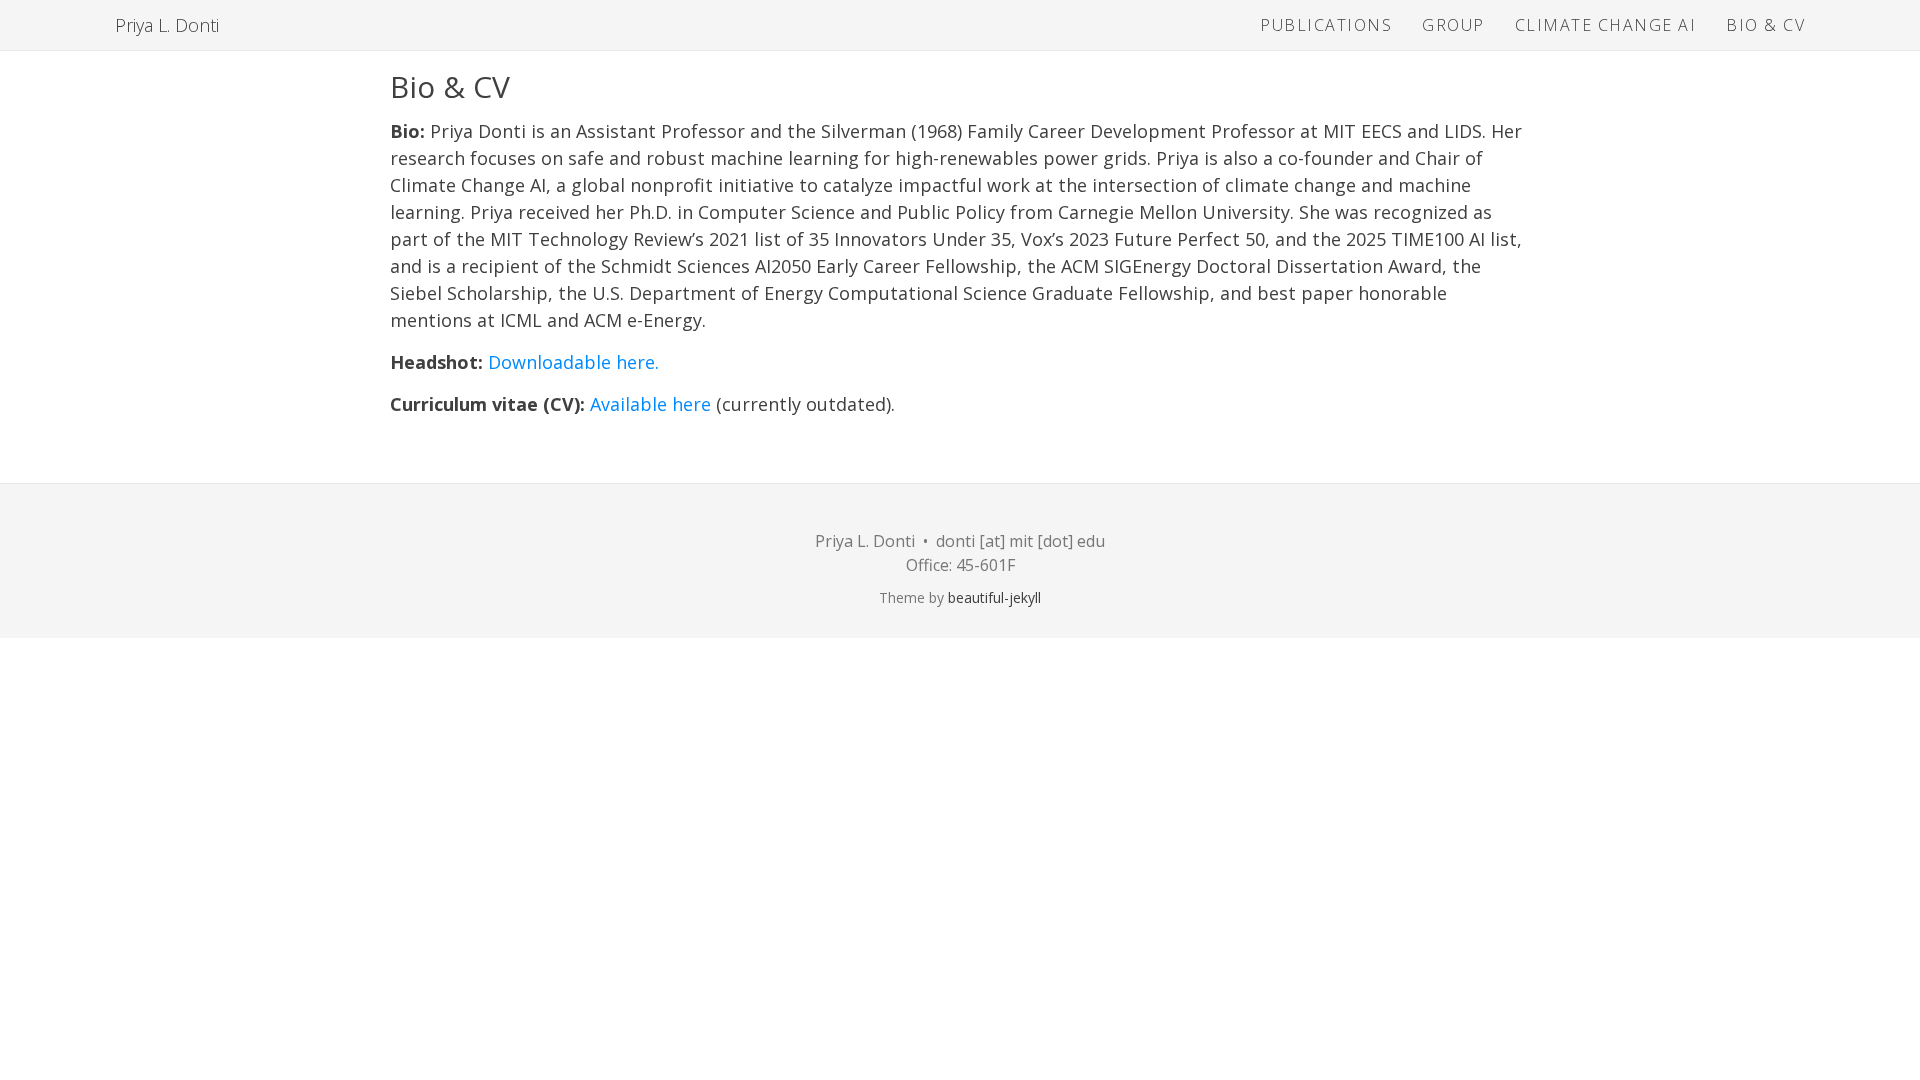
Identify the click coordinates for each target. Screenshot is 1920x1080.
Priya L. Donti (167, 25)
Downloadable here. (573, 362)
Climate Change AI (1606, 25)
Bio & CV (1765, 25)
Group (1453, 25)
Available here (650, 404)
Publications (1326, 25)
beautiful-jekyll (994, 597)
